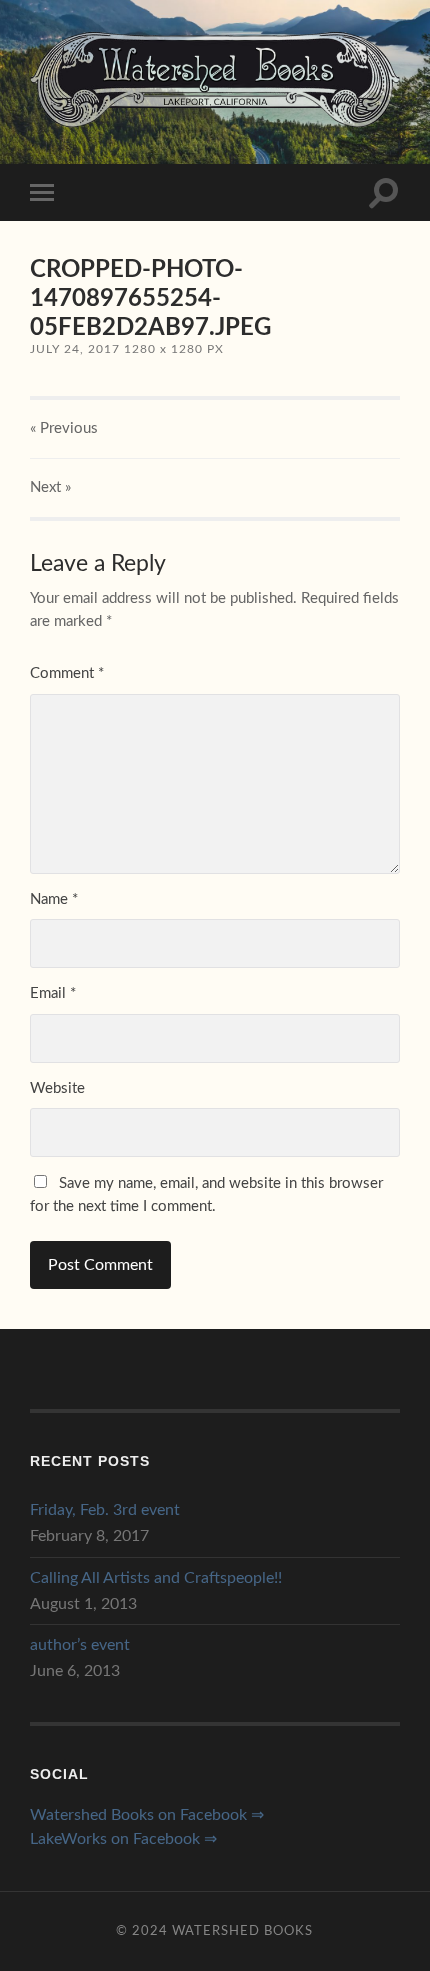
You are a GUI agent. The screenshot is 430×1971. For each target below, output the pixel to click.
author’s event (80, 1645)
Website (57, 1088)
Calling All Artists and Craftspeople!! (156, 1578)
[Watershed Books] (215, 79)
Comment (67, 673)
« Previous (64, 428)
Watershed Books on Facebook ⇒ (147, 1815)
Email (53, 993)
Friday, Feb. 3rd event (105, 1510)
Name (54, 899)
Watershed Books (242, 1931)
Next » (50, 487)
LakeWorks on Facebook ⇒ (123, 1839)
